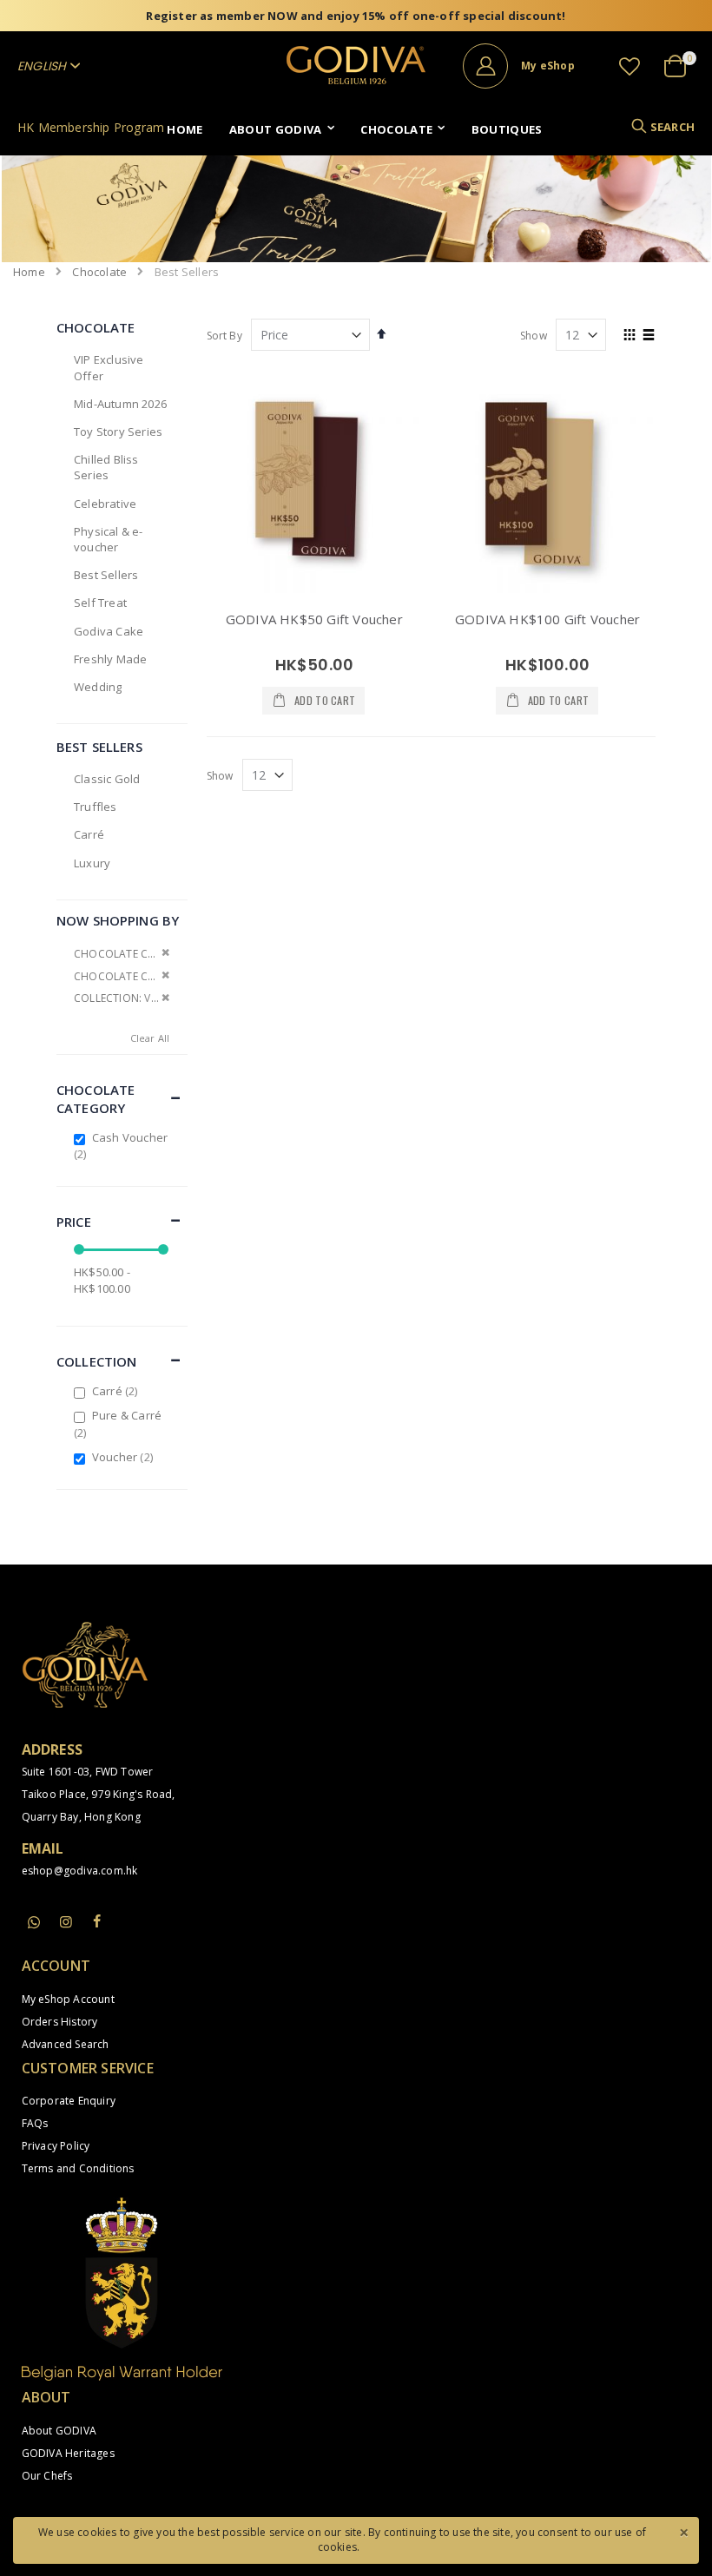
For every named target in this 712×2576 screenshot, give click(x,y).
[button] (630, 66)
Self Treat (100, 603)
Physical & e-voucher (109, 539)
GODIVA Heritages (68, 2453)
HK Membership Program (91, 127)
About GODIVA (59, 2431)
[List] (649, 336)
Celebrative (105, 504)
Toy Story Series (118, 432)
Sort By (224, 336)
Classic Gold (107, 779)
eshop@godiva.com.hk (80, 1871)
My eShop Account (68, 1999)
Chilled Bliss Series (106, 467)
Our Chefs (47, 2476)
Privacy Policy (56, 2146)
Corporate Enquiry (69, 2101)
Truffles (96, 807)
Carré (89, 834)
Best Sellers (106, 575)
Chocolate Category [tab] (96, 1099)
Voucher (125, 1457)
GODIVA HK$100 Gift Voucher (547, 619)
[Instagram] (66, 1921)
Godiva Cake (109, 631)
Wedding (98, 687)
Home (29, 272)
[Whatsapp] (35, 1923)
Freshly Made (110, 659)
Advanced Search (66, 2044)
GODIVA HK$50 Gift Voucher (314, 619)
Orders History (60, 2022)
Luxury (92, 863)
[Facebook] (97, 1921)
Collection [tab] (97, 1361)
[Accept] (683, 2531)
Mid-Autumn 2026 (120, 404)
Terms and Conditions (78, 2168)
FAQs (35, 2123)
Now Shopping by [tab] (118, 920)
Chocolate (99, 272)
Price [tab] (74, 1222)
